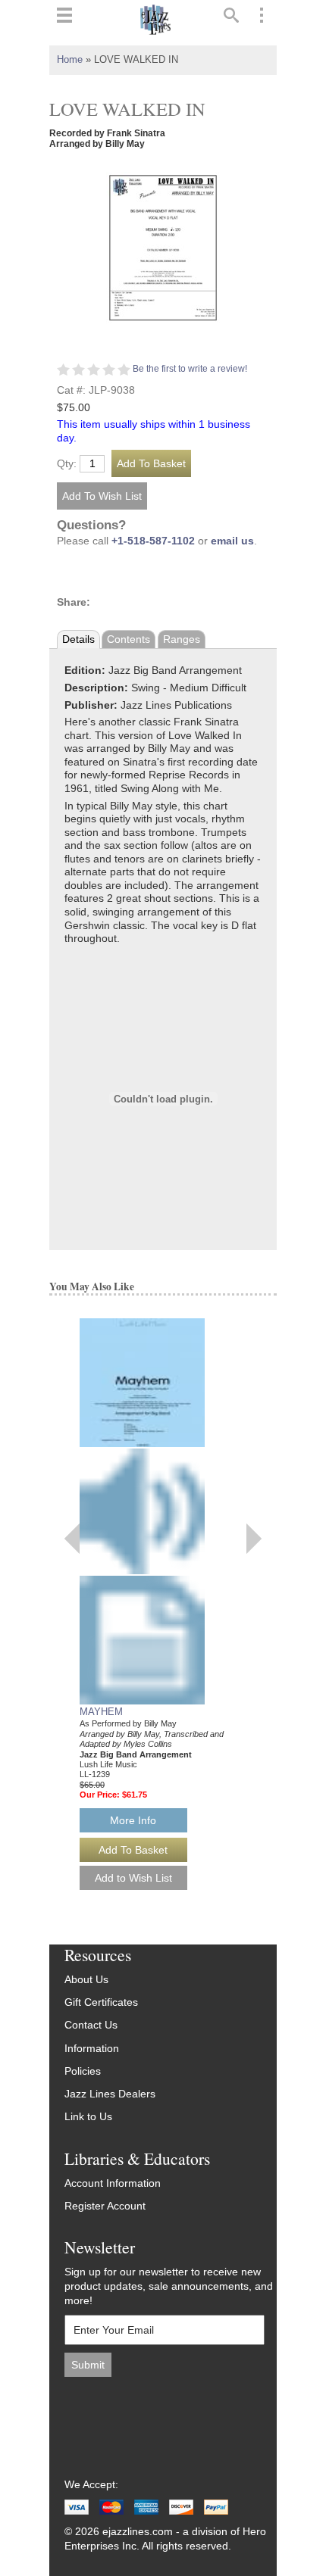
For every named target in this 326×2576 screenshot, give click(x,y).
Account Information (113, 2183)
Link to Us (88, 2117)
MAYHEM (101, 1712)
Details (78, 639)
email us (232, 541)
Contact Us (91, 2025)
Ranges (182, 639)
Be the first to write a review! (190, 369)
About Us (86, 1980)
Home (70, 60)
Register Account (105, 2206)
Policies (83, 2071)
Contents (129, 639)
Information (92, 2049)
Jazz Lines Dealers (110, 2094)
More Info (133, 1820)
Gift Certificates (101, 2002)
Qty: (67, 464)
